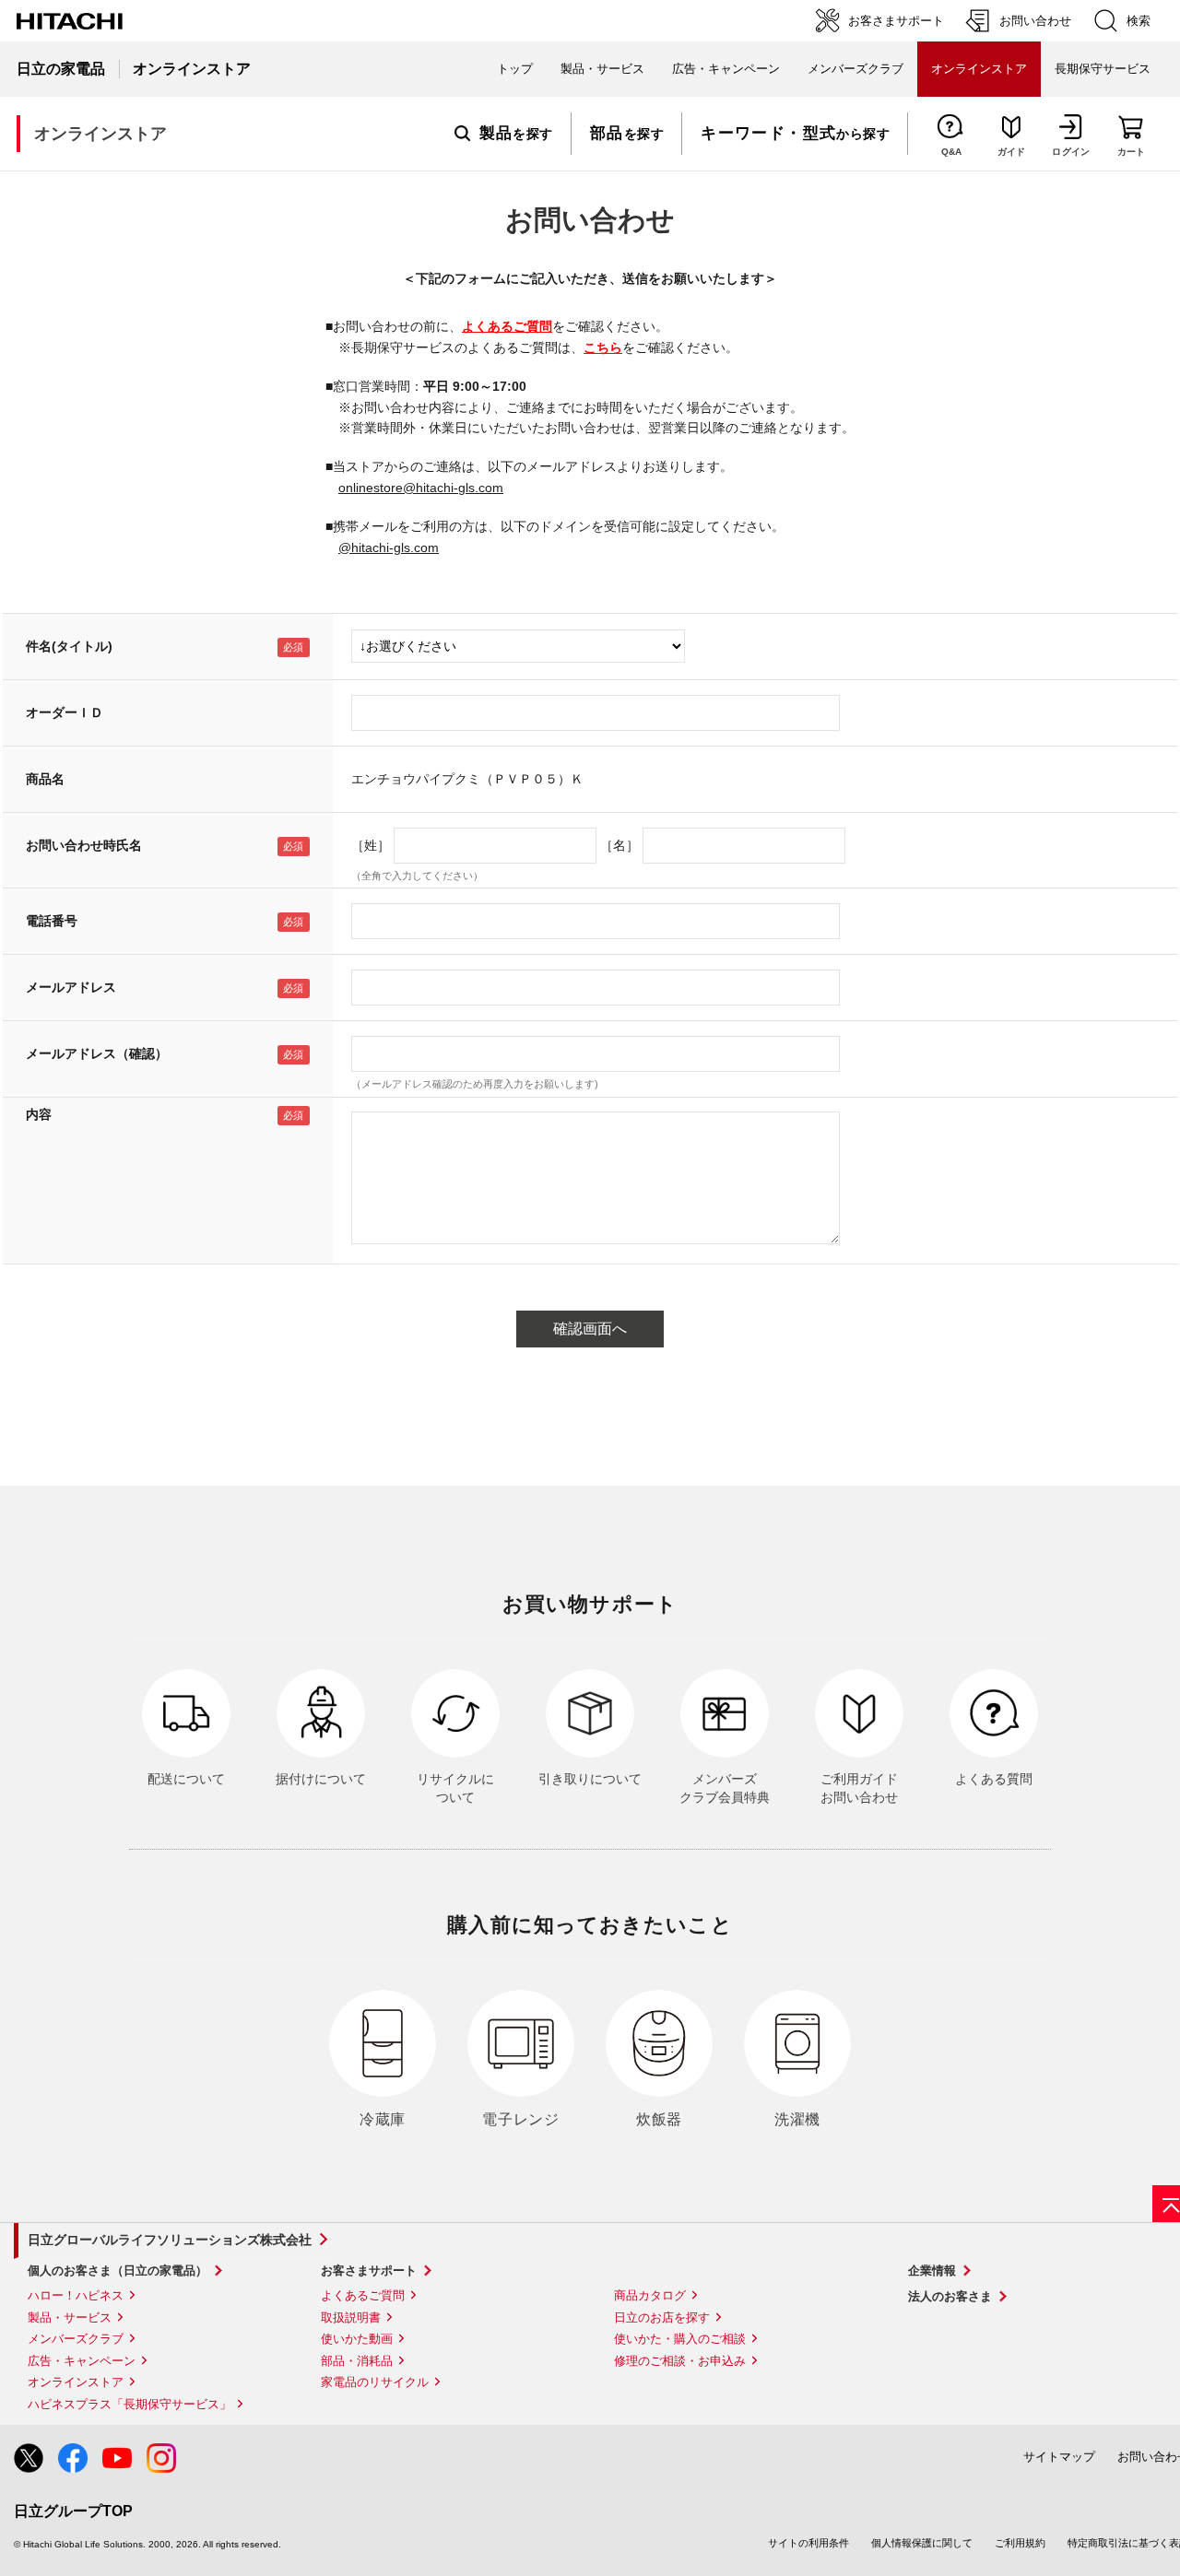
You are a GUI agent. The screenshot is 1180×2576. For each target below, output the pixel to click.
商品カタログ (650, 2295)
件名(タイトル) (69, 646)
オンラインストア (76, 2382)
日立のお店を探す (662, 2317)
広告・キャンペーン (82, 2361)
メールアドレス (71, 987)
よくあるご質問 (507, 326)
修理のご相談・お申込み (680, 2361)
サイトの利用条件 (808, 2543)
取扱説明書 (351, 2317)
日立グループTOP (73, 2511)
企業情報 (932, 2270)
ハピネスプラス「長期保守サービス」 (130, 2404)
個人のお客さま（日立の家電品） (118, 2270)
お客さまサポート (369, 2270)
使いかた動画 (357, 2339)
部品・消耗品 (357, 2361)
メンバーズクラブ (855, 69)
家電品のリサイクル (375, 2382)
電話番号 (52, 921)
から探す (795, 134)
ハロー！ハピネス (76, 2295)
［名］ (619, 845)
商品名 (45, 779)
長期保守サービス (1103, 69)
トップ (515, 69)
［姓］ (371, 845)
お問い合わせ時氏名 (84, 845)
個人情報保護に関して (922, 2543)
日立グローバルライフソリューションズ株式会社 (170, 2240)
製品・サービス (70, 2317)
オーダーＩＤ (65, 712)
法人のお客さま (950, 2296)
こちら (603, 347)
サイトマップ (1059, 2457)
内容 (39, 1114)
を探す (516, 134)
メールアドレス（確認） (97, 1053)
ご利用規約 (1020, 2543)
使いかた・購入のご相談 (680, 2339)
